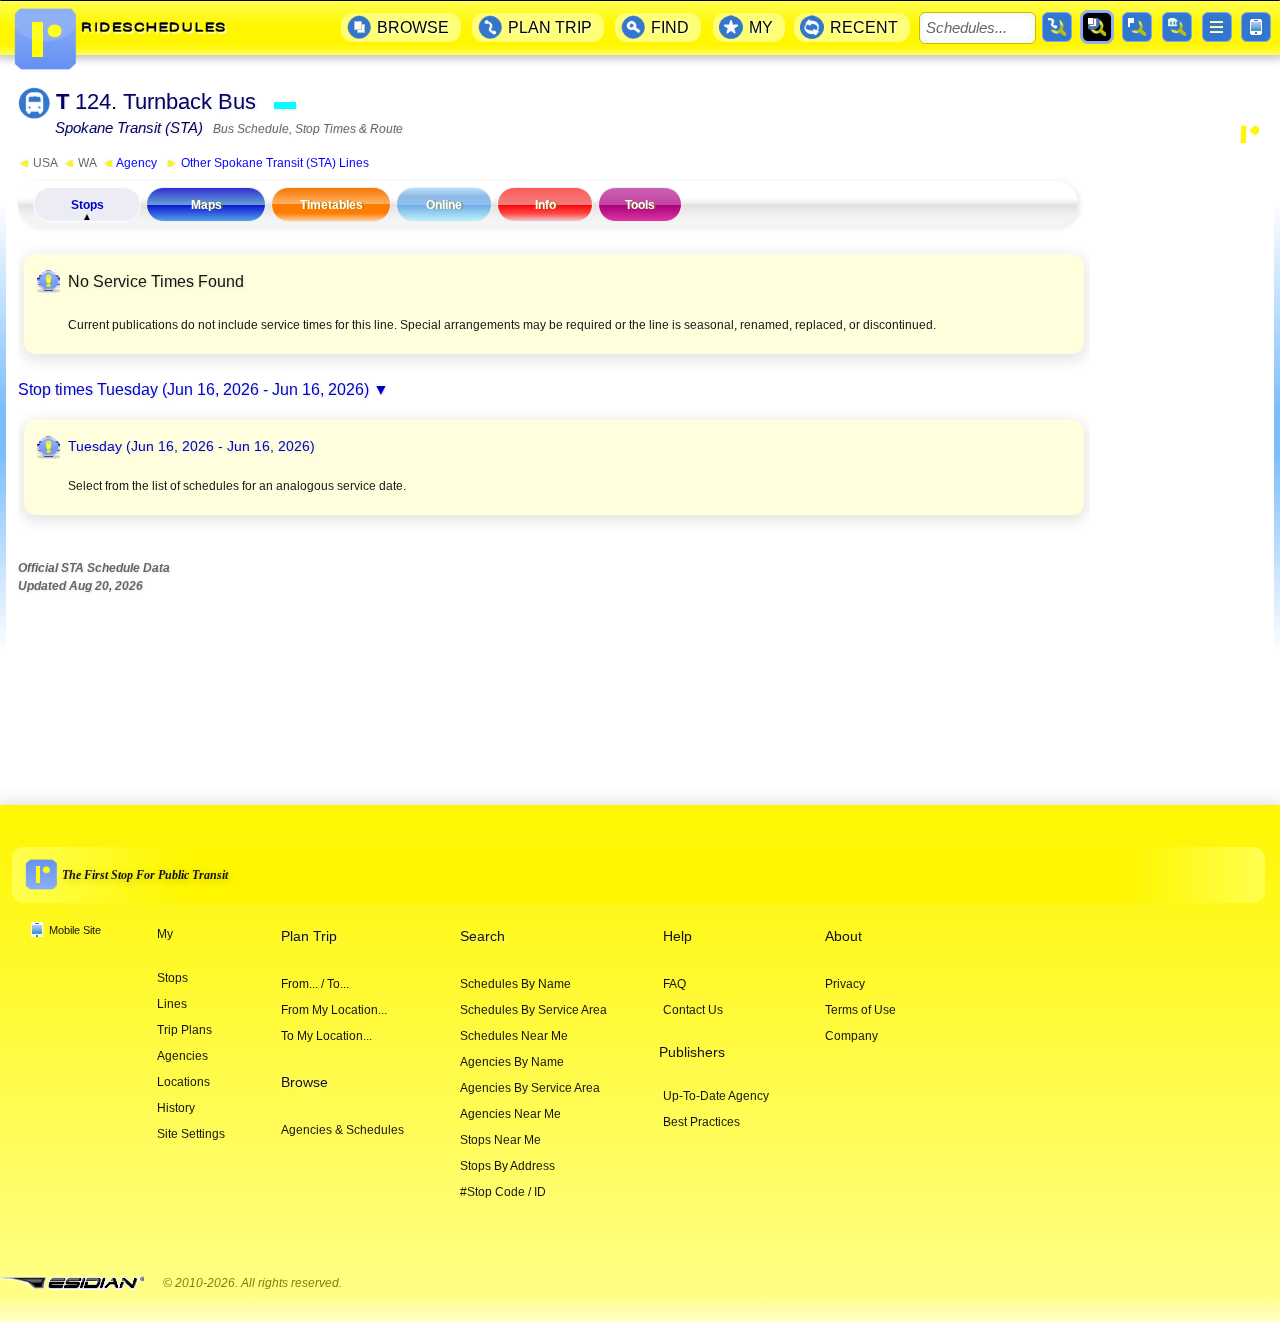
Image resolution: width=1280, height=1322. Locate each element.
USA (37, 163)
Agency (129, 163)
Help (677, 936)
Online (444, 205)
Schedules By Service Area (533, 1010)
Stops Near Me (500, 1140)
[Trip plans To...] (1057, 27)
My (165, 934)
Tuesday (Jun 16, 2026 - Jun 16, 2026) (233, 389)
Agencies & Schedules (342, 1130)
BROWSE (413, 27)
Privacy (845, 984)
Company (851, 1036)
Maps (206, 205)
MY (761, 27)
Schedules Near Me (514, 1036)
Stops (87, 205)
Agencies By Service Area (530, 1088)
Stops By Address (507, 1166)
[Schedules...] (1097, 27)
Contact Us (693, 1010)
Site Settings (191, 1134)
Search (482, 936)
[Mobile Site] (1256, 27)
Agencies (182, 1056)
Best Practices (701, 1122)
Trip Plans (184, 1030)
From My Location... (334, 1010)
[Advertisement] (1182, 454)
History (176, 1108)
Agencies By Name (512, 1062)
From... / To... (315, 984)
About (843, 936)
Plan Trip (309, 936)
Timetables (331, 205)
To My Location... (326, 1036)
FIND (670, 27)
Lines (172, 1004)
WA (79, 163)
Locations (183, 1082)
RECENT (864, 27)
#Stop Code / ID (503, 1192)
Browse (304, 1082)
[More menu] (1217, 27)
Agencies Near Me (510, 1114)
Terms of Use (860, 1010)
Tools (640, 205)
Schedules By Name (515, 984)
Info (545, 205)
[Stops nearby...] (1137, 27)
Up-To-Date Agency (716, 1096)
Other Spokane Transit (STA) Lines (267, 163)
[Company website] (80, 1283)
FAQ (674, 984)
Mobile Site (75, 930)
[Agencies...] (1177, 27)
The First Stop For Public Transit (145, 874)
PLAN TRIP (550, 27)
